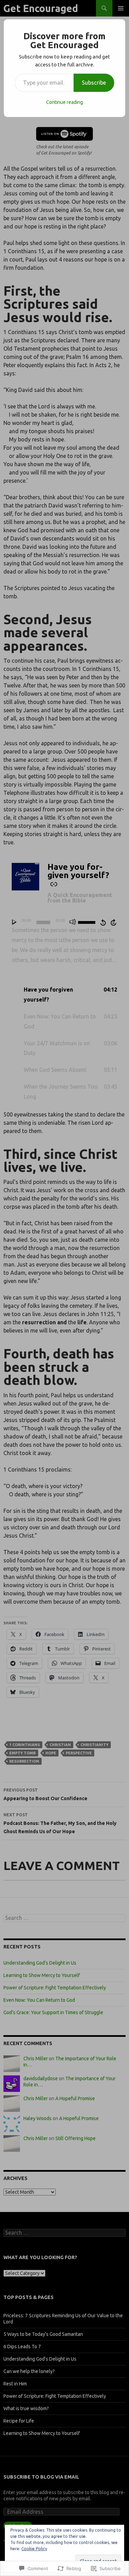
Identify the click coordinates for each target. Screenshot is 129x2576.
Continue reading (64, 102)
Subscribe (94, 83)
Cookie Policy (34, 2549)
